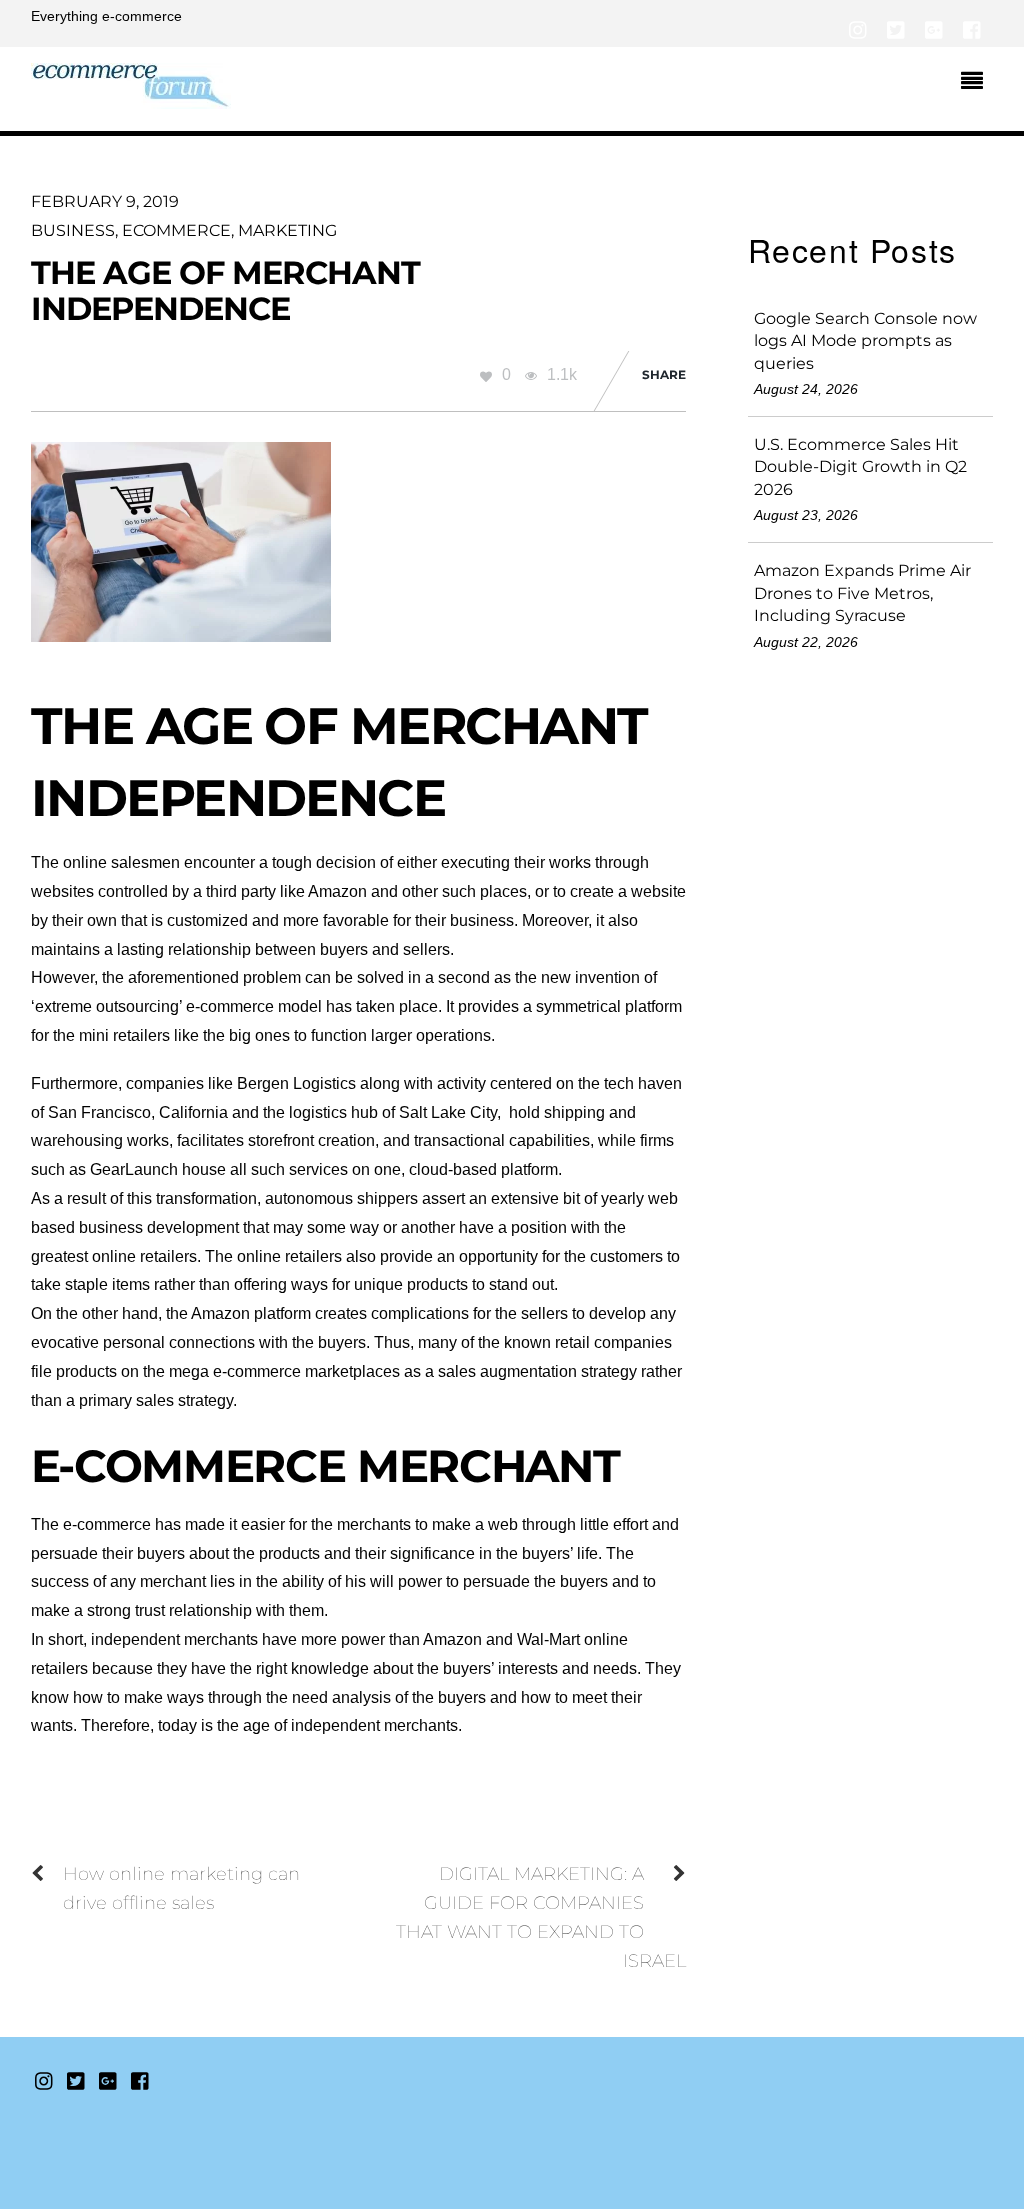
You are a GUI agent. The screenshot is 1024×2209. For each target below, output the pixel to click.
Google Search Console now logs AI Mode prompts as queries (865, 341)
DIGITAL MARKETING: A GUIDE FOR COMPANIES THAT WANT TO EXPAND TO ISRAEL (541, 1916)
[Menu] (977, 83)
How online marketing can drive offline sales (181, 1888)
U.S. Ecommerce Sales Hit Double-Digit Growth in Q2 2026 (860, 467)
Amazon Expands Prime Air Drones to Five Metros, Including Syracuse (862, 593)
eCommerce (176, 230)
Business (73, 230)
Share (664, 374)
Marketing (287, 230)
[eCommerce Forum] (131, 97)
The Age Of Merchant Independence (226, 290)
